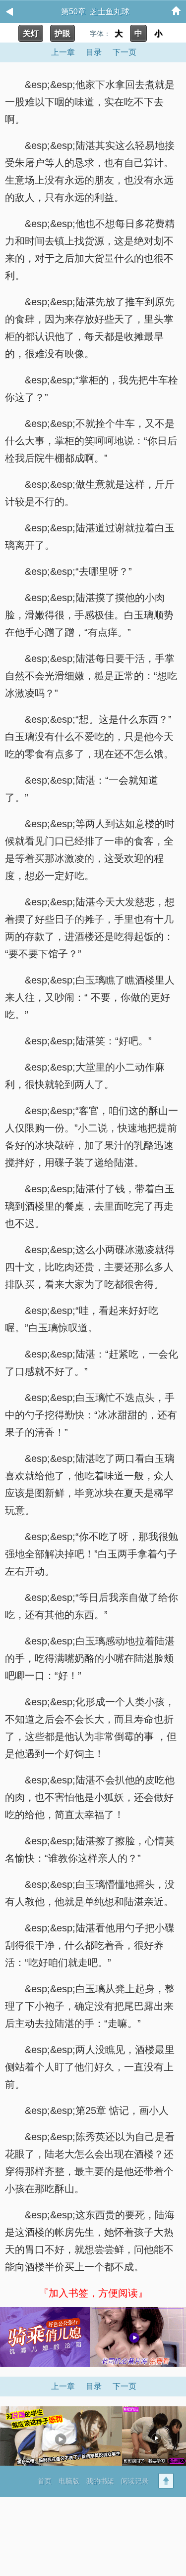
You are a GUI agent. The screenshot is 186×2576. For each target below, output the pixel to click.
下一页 (124, 52)
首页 (45, 2481)
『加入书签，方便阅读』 (93, 2293)
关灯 (31, 33)
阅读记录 (135, 2481)
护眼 (62, 33)
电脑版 (69, 2481)
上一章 (63, 52)
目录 (94, 52)
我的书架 (100, 2481)
